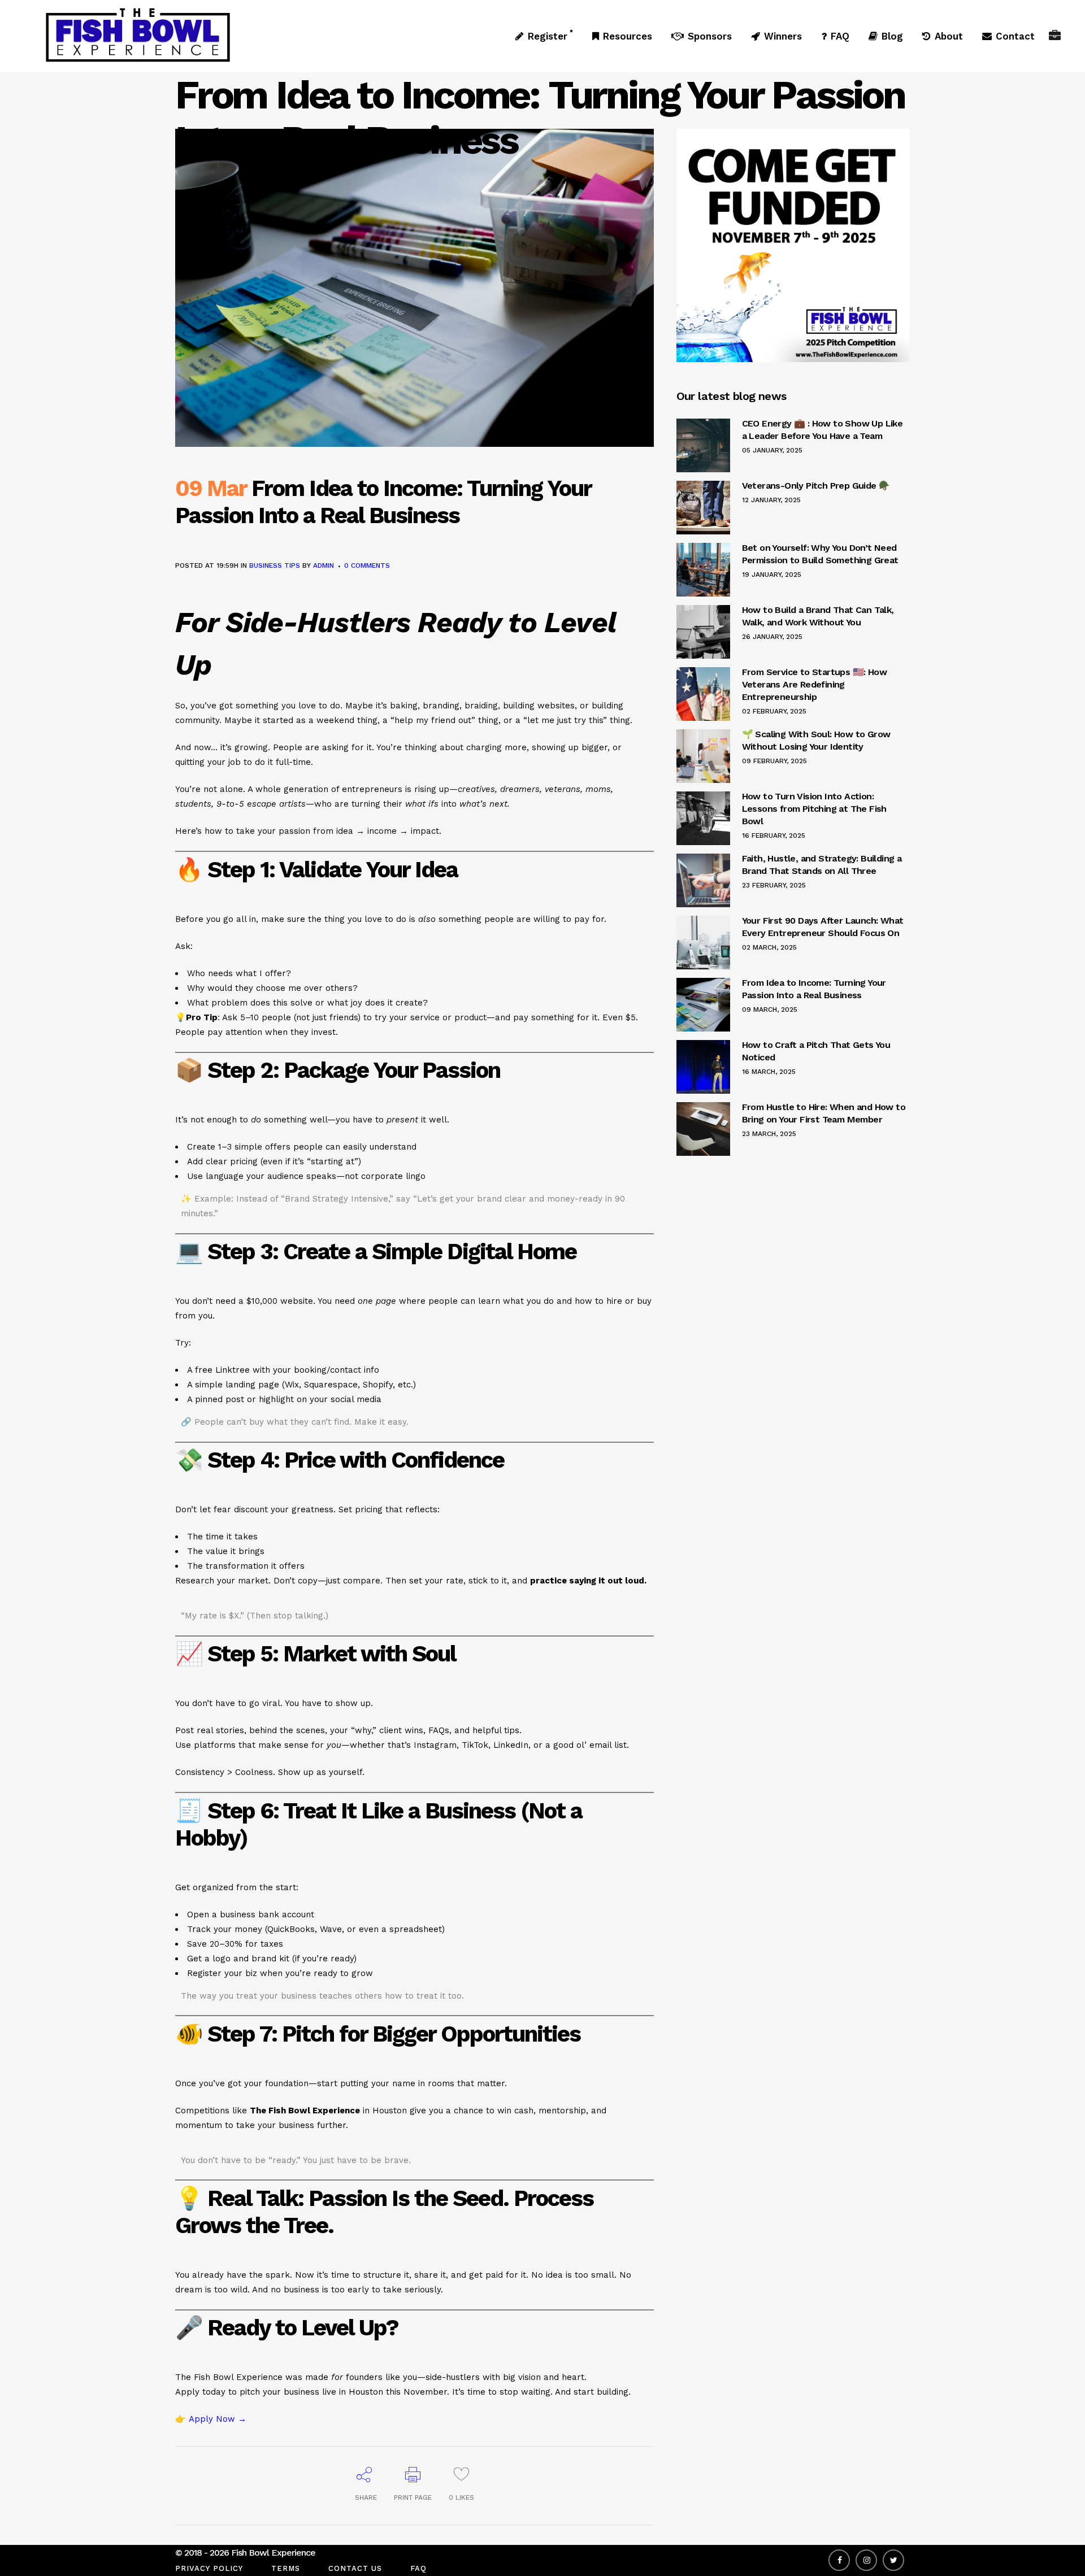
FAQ (418, 2568)
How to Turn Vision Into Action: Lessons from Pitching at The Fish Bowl (814, 809)
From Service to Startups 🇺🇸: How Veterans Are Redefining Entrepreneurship (814, 684)
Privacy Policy (209, 2568)
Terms (286, 2568)
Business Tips (275, 565)
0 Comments (367, 565)
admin (324, 565)
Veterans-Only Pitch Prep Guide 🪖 (816, 486)
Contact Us (355, 2568)
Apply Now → (218, 2419)
